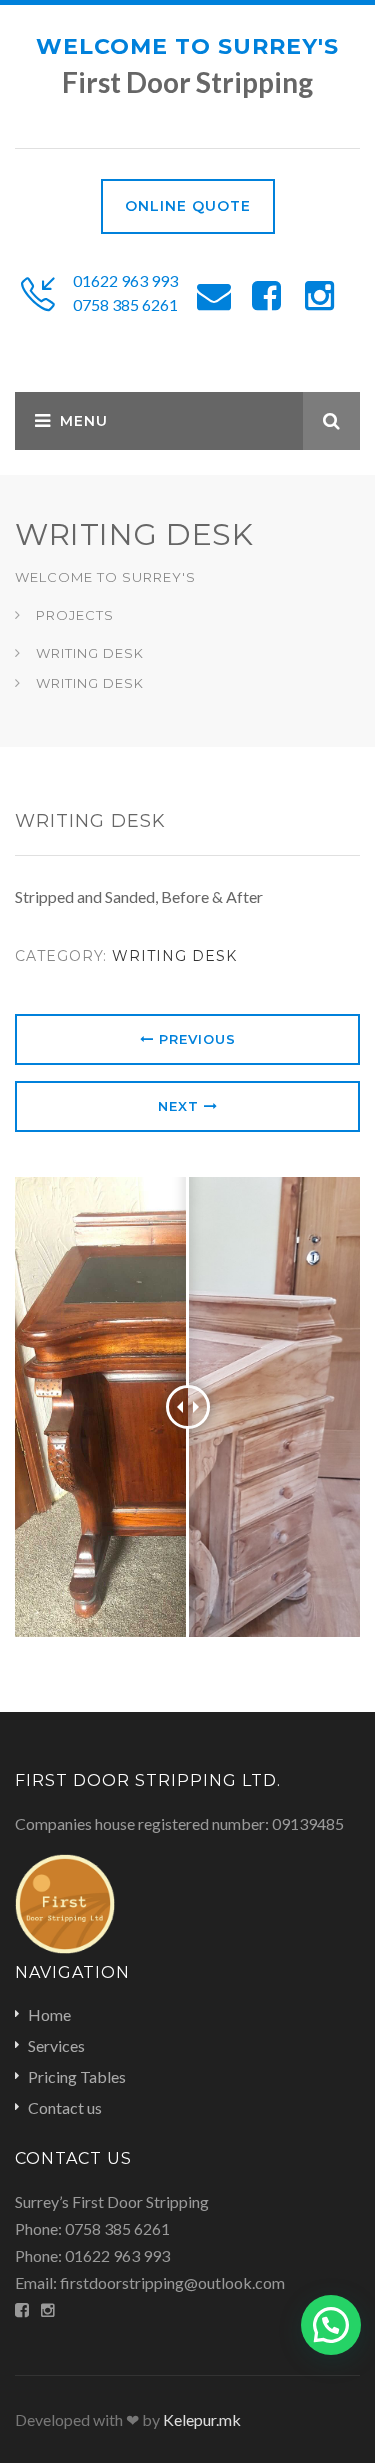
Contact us (65, 2107)
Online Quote (188, 206)
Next (181, 1106)
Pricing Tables (77, 2076)
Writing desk (174, 956)
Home (49, 2014)
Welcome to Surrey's (187, 46)
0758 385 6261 (125, 304)
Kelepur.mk (202, 2419)
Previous (195, 1039)
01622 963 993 (125, 280)
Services (56, 2045)
